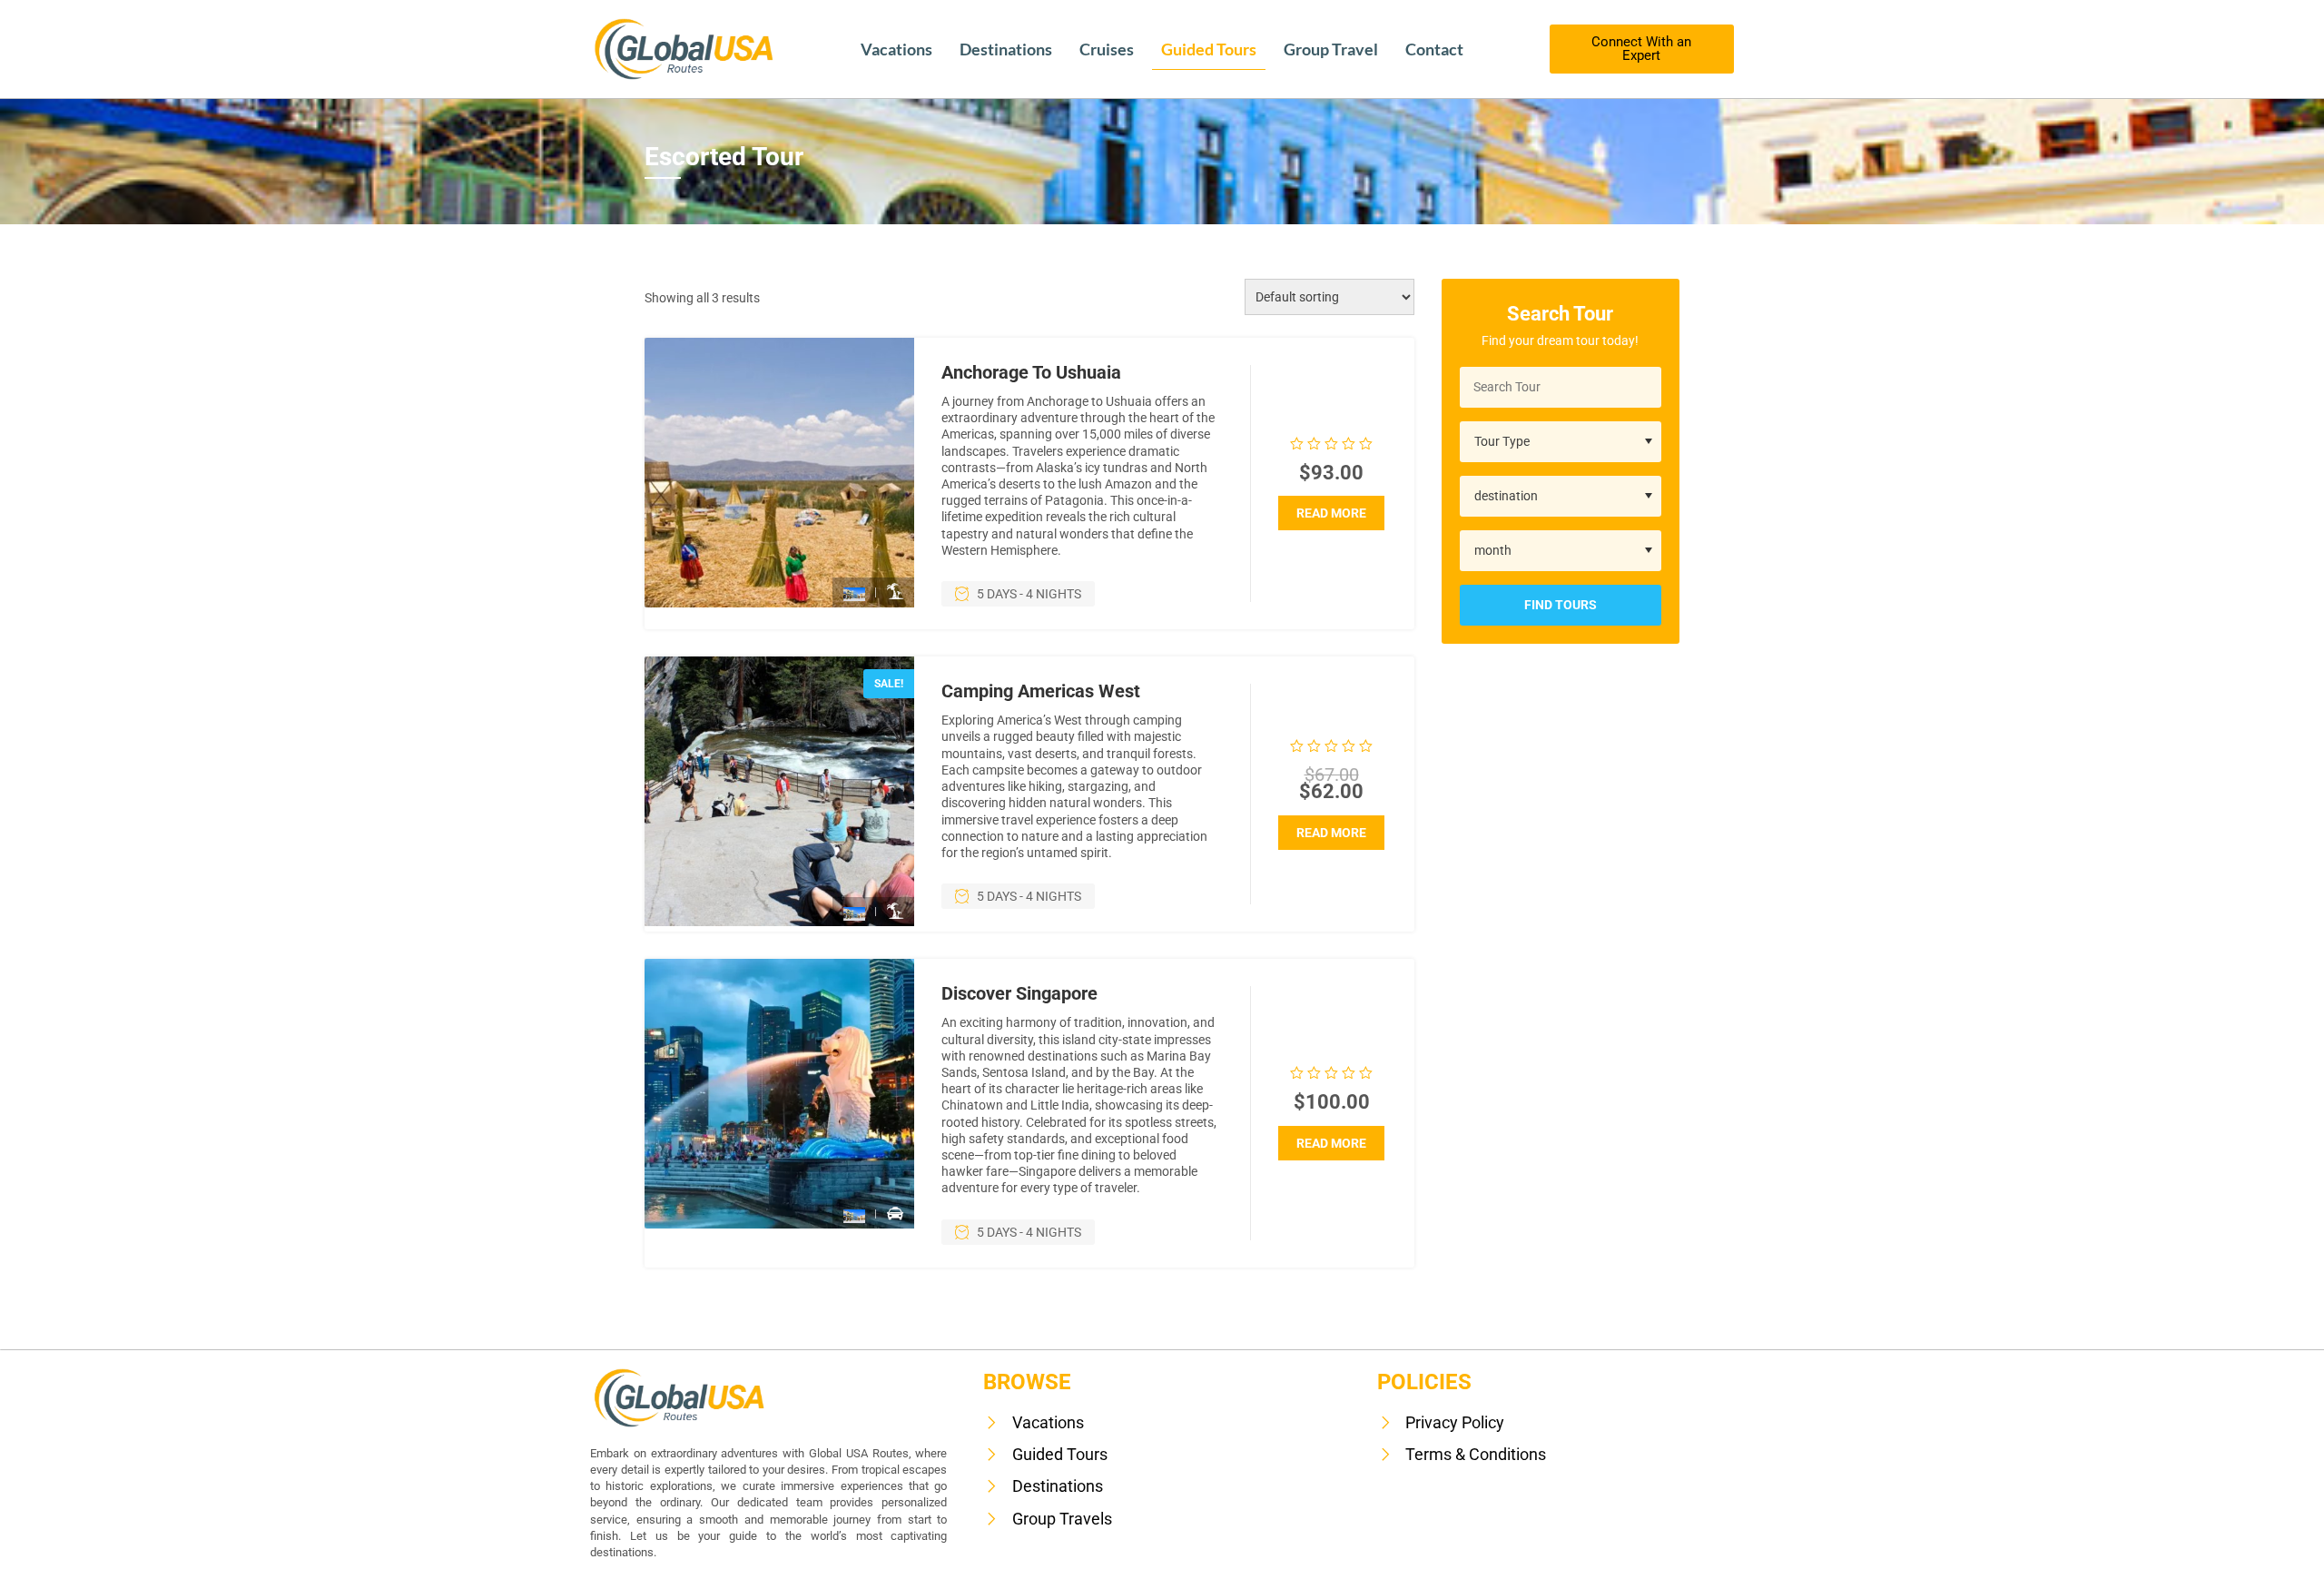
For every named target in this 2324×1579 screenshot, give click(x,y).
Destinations (1006, 49)
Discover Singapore (1019, 993)
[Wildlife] (895, 592)
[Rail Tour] (895, 1214)
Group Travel (1331, 49)
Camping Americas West (1041, 691)
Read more (1331, 513)
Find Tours (1561, 605)
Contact (1434, 49)
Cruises (1107, 49)
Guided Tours (1209, 49)
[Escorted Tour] (854, 593)
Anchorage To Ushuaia (1031, 372)
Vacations (896, 49)
